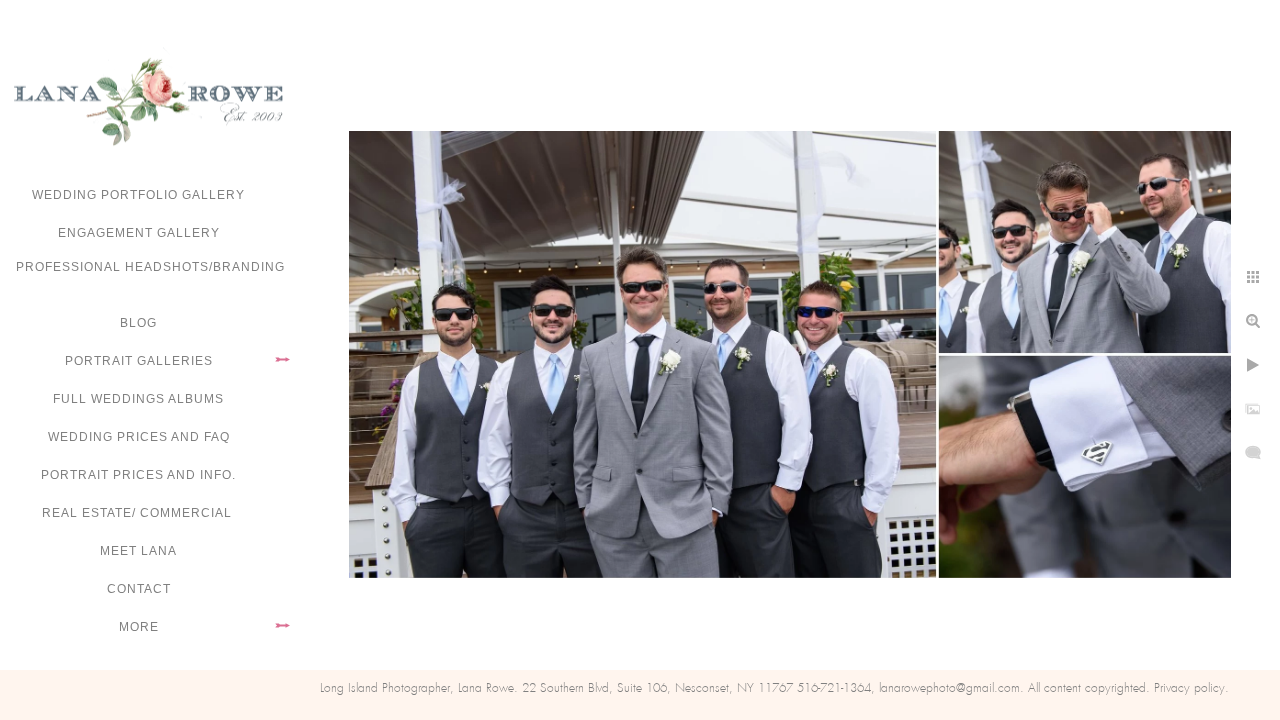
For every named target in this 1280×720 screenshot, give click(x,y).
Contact (139, 589)
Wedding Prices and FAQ (139, 437)
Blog (138, 323)
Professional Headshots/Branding (150, 267)
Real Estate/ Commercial (139, 513)
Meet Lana (138, 551)
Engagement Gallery (139, 233)
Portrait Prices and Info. (138, 475)
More (139, 627)
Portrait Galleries (139, 361)
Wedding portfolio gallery (138, 195)
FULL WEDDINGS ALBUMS (138, 399)
